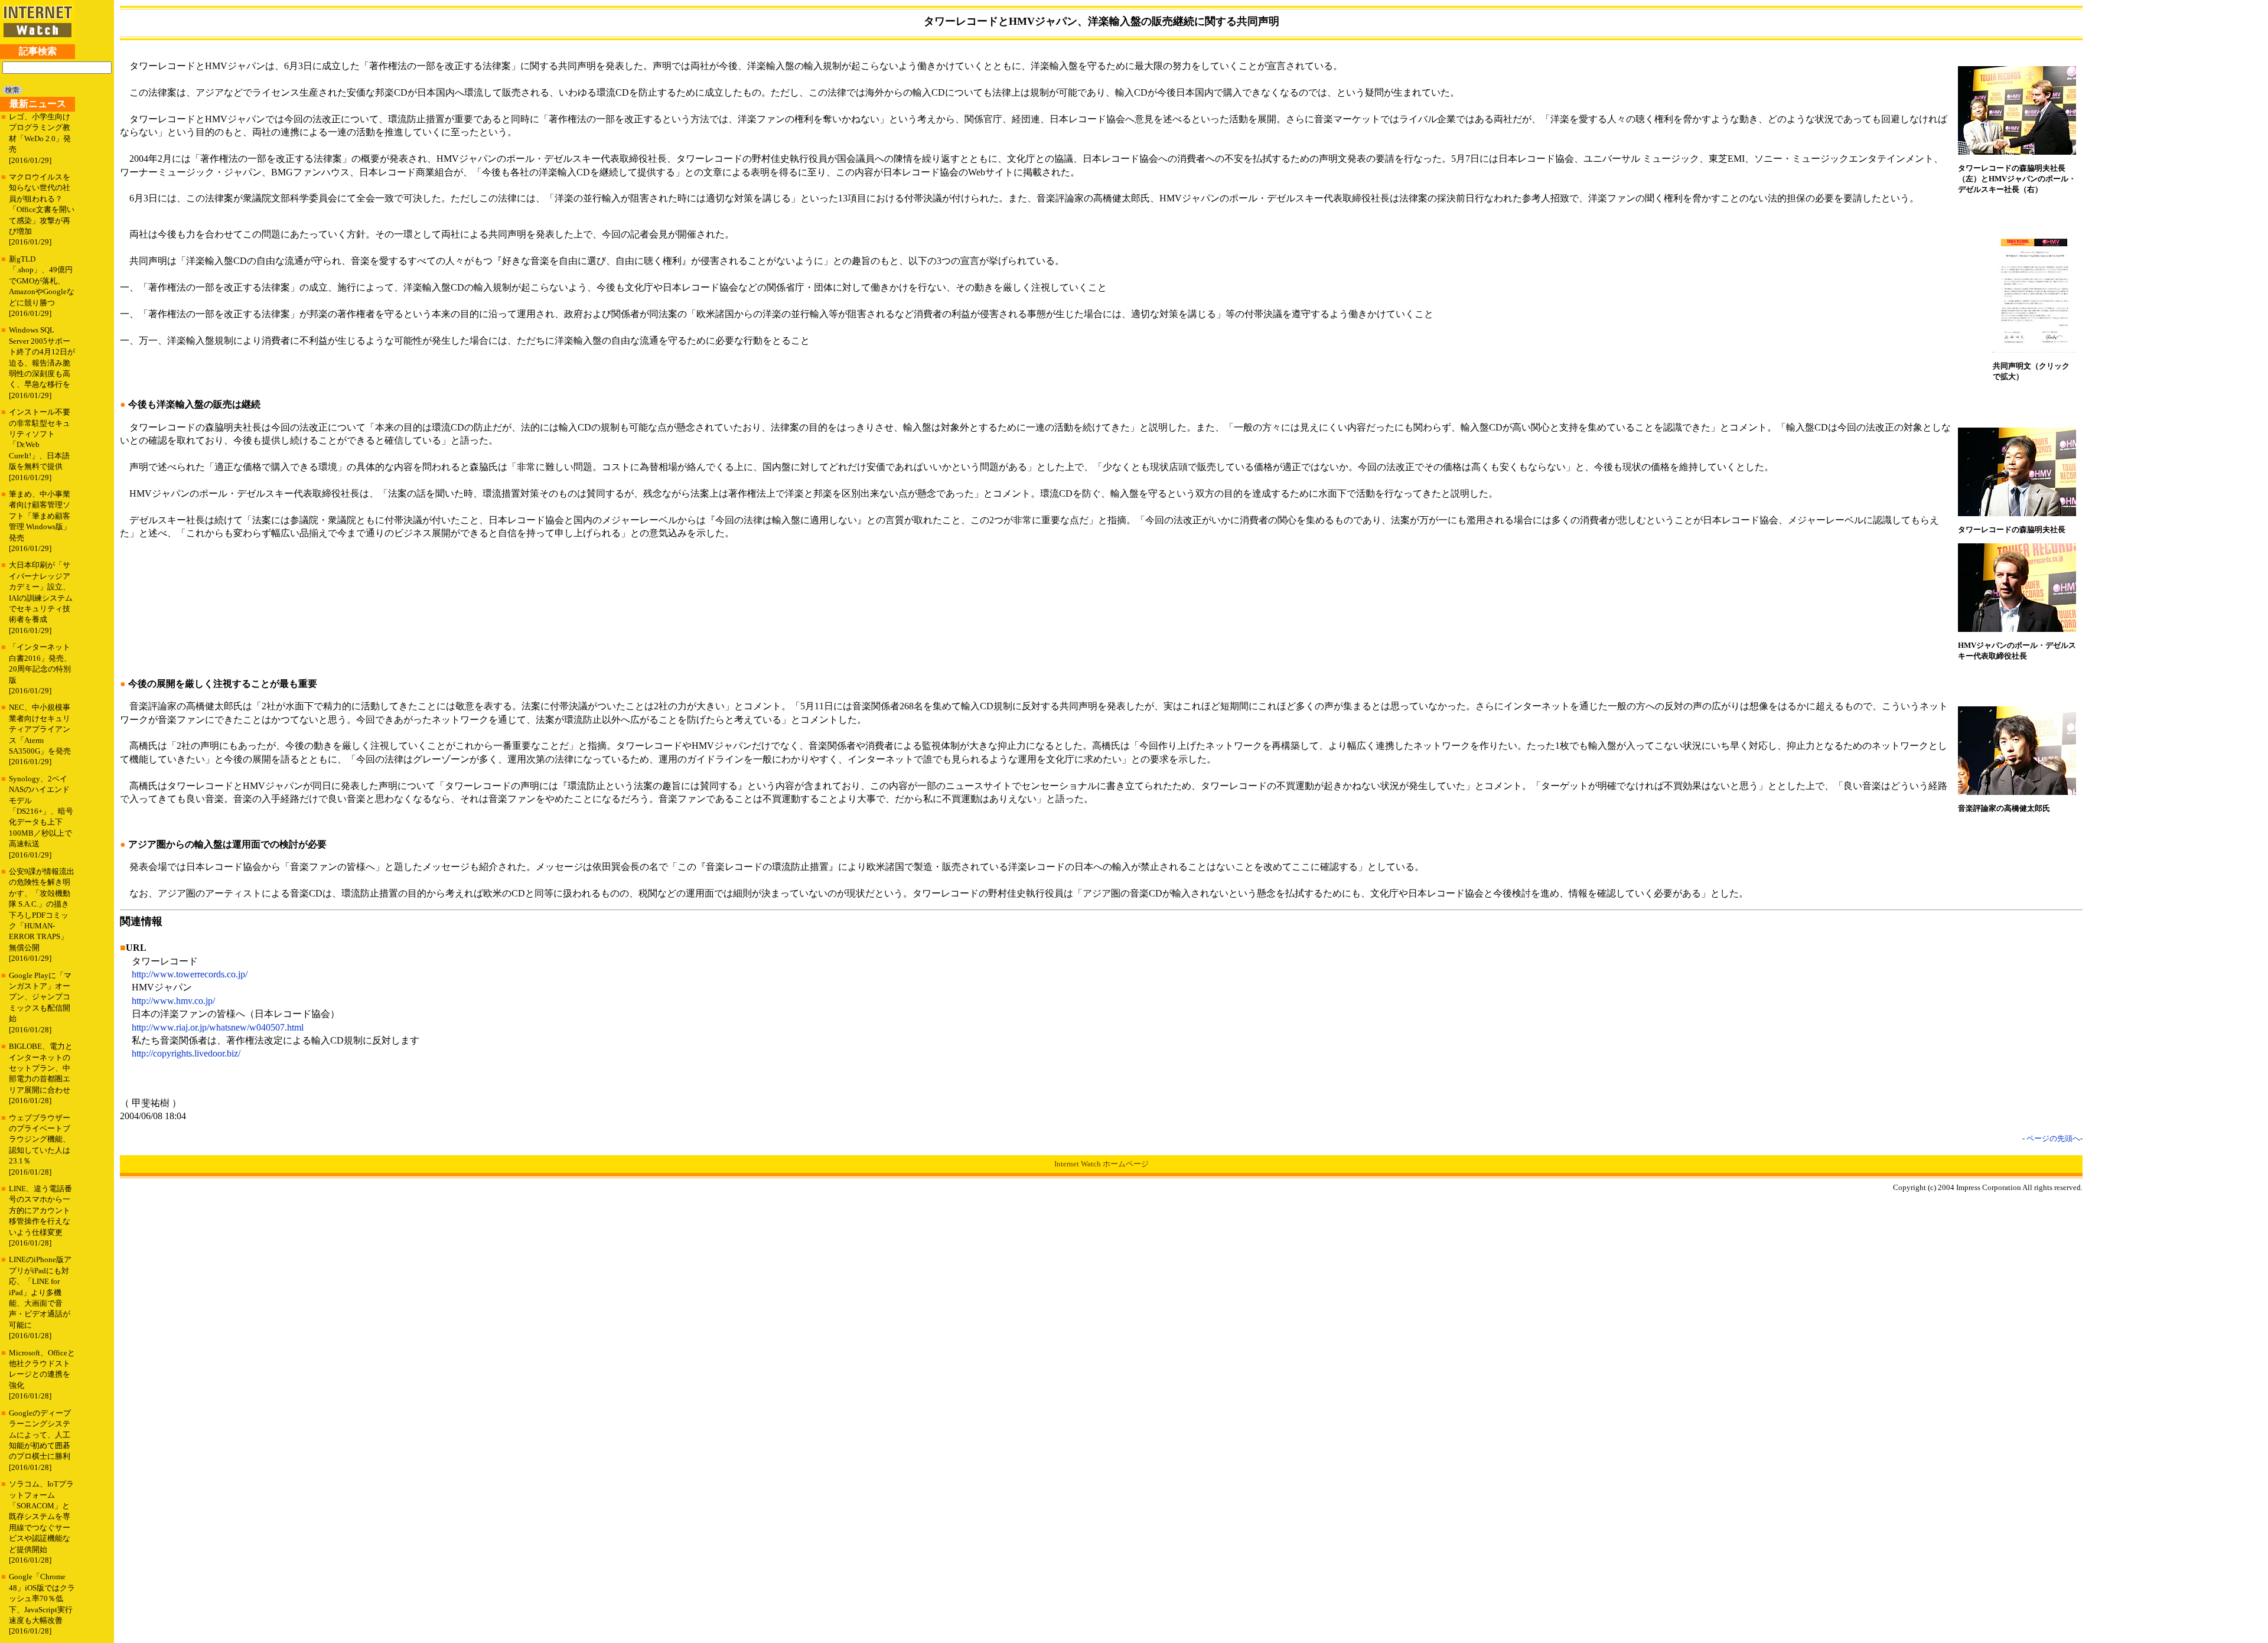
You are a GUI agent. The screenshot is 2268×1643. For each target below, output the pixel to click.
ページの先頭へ (2053, 1138)
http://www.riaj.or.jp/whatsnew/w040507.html (218, 1027)
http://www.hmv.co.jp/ (173, 1001)
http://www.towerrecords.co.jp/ (190, 974)
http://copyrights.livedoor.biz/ (186, 1053)
